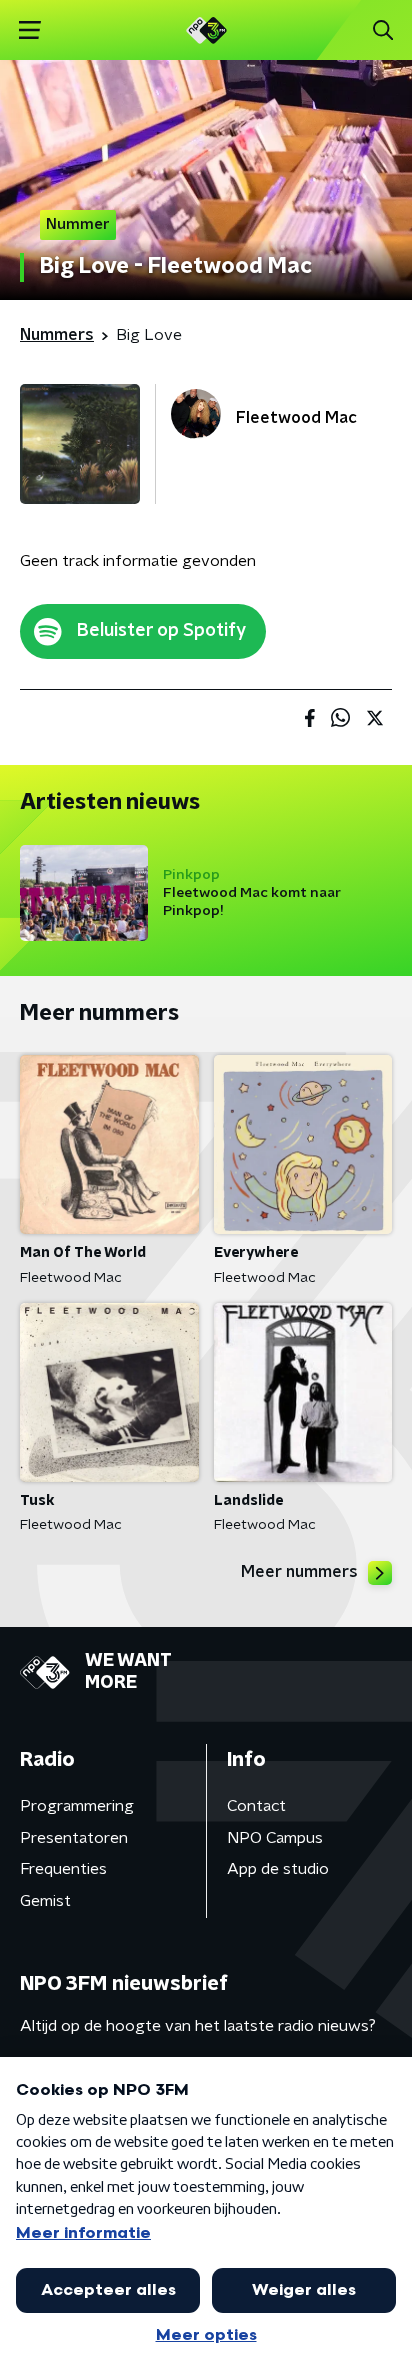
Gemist (45, 1901)
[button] (29, 30)
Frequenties (63, 1869)
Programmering (77, 1806)
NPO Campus (275, 1838)
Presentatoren (74, 1838)
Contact (256, 1806)
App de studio (278, 1869)
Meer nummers (299, 1572)
